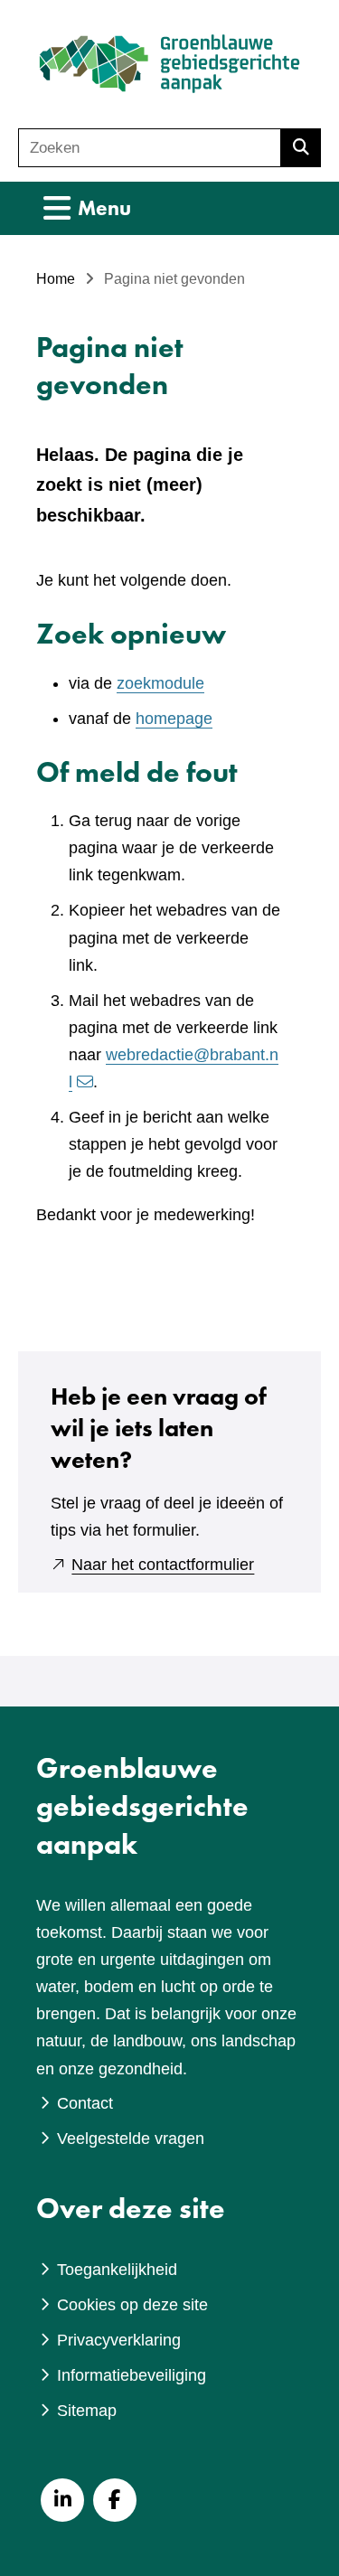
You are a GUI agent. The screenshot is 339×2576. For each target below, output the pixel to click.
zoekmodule (160, 683)
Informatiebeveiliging (132, 2375)
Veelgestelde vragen (131, 2139)
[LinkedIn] (62, 2500)
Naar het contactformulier (163, 1565)
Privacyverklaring (119, 2340)
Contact (85, 2103)
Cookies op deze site (132, 2305)
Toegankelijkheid (117, 2270)
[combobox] (150, 148)
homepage (174, 719)
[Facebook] (115, 2500)
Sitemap (87, 2411)
